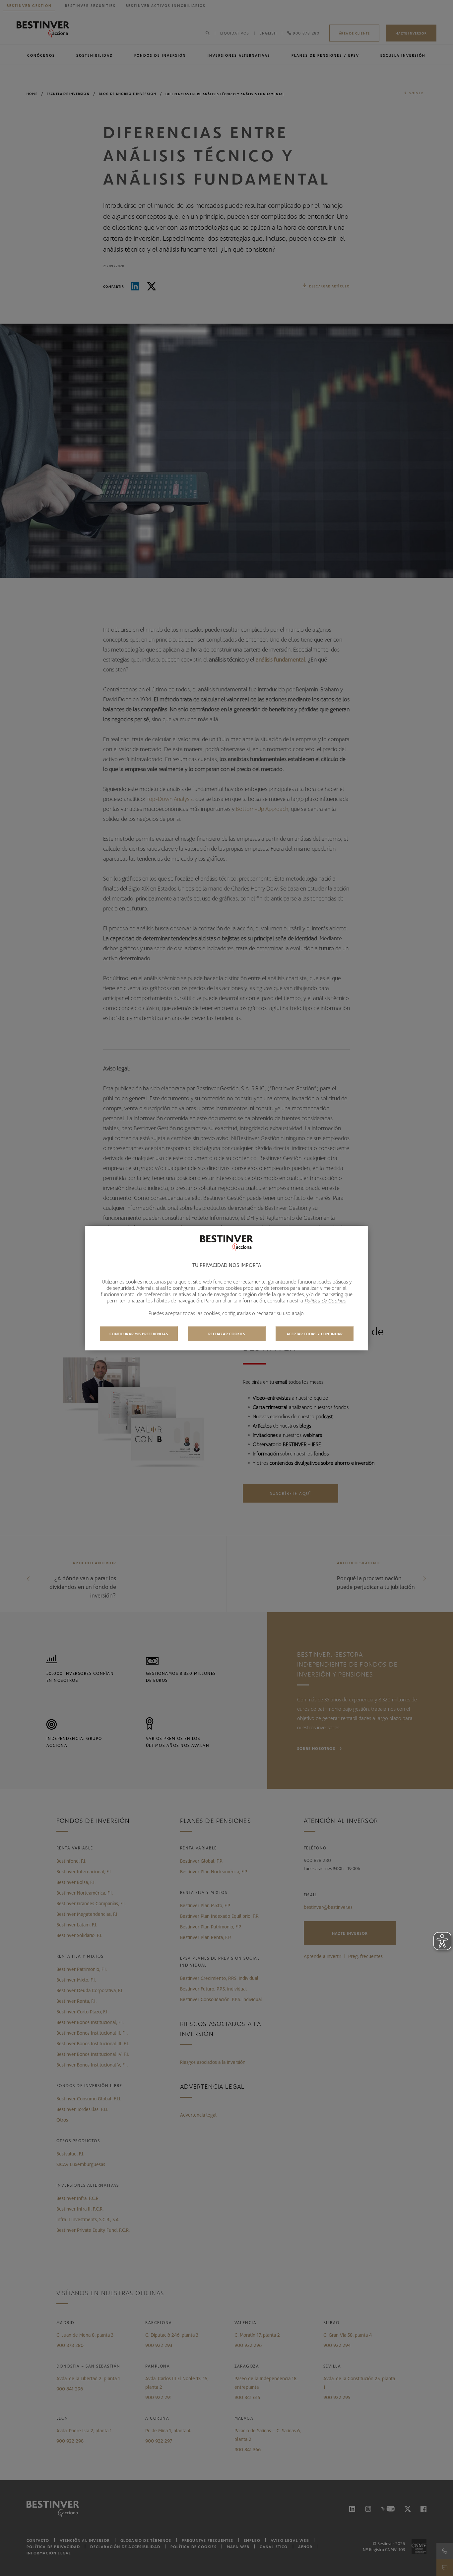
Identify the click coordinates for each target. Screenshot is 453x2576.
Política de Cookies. (325, 1300)
